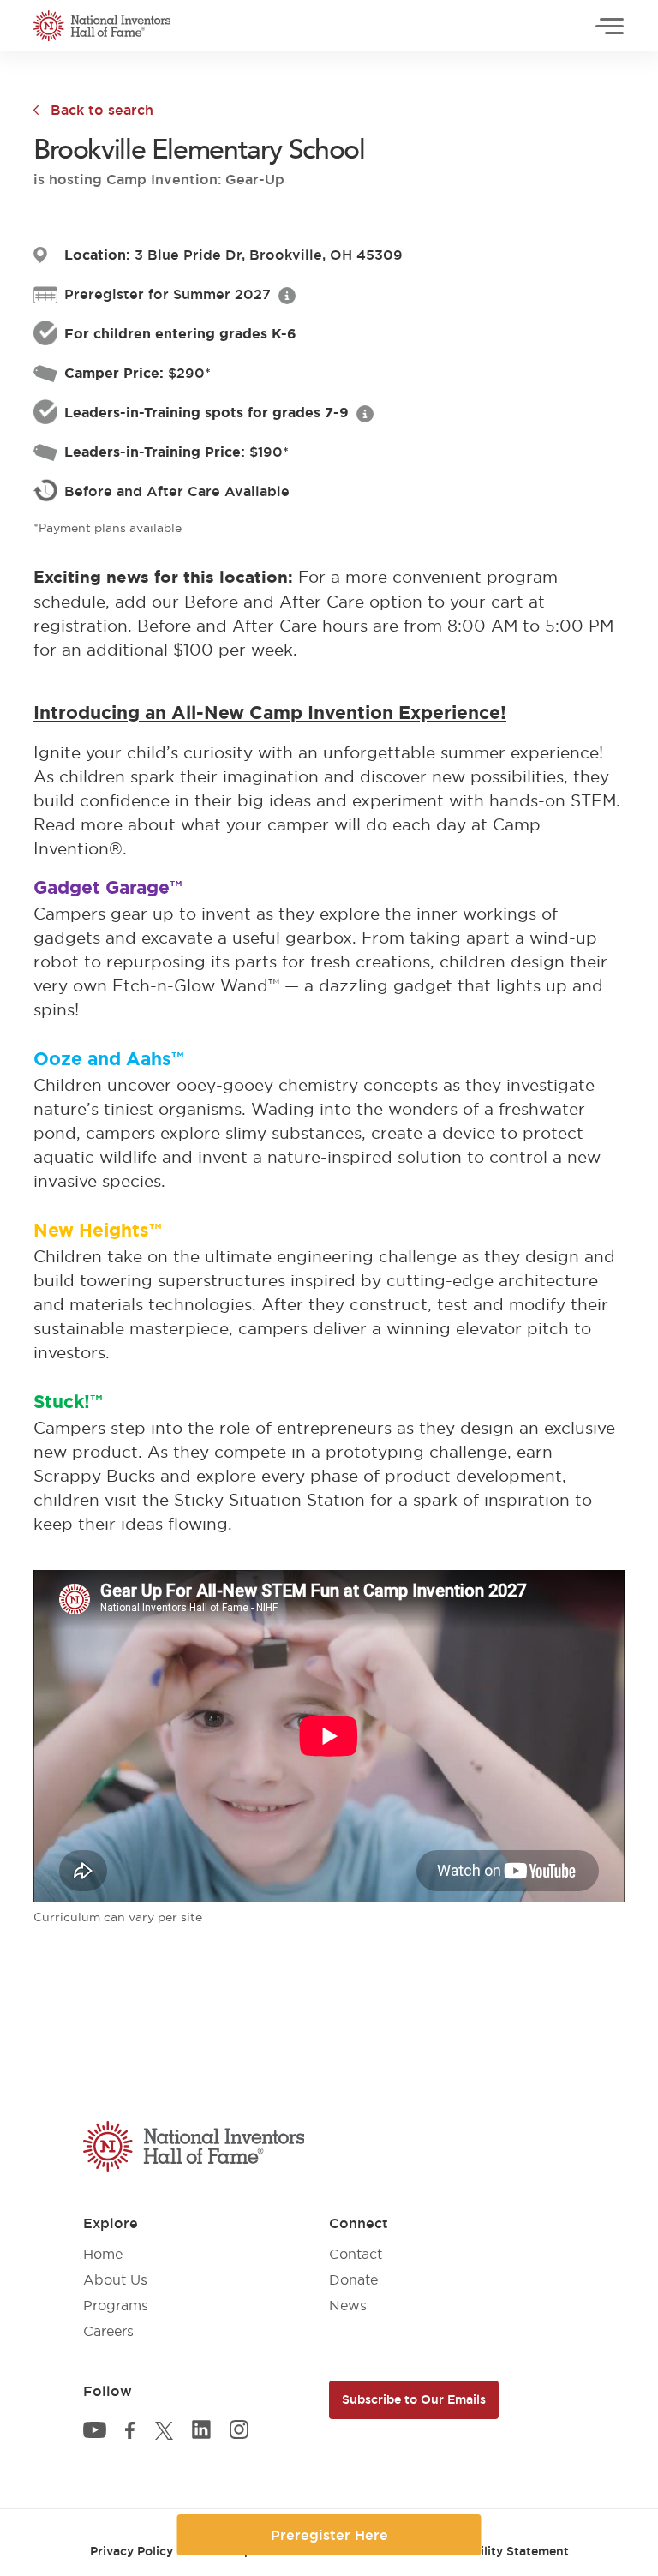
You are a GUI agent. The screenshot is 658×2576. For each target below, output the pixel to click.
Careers (108, 2331)
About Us (115, 2279)
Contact (356, 2254)
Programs (116, 2305)
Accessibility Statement (498, 2551)
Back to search (102, 110)
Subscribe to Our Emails (414, 2399)
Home (103, 2254)
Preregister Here (329, 2535)
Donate (353, 2279)
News (348, 2305)
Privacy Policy (132, 2551)
